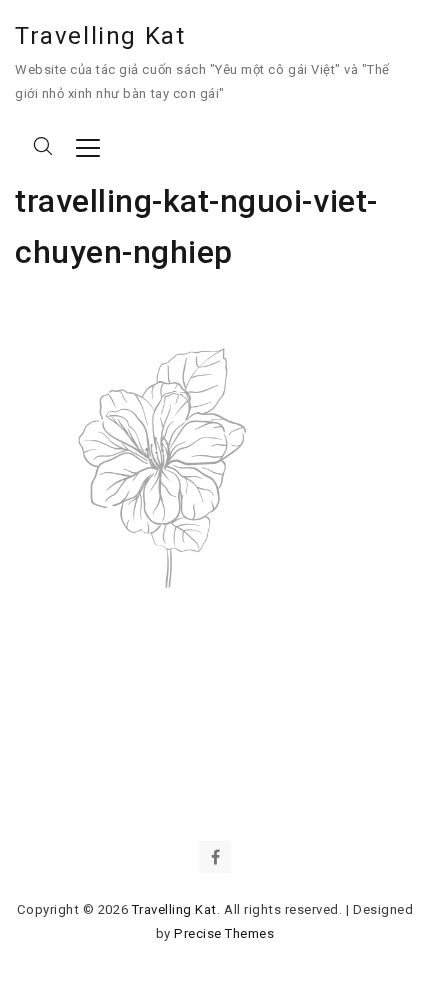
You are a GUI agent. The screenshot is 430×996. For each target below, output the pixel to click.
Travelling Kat (100, 36)
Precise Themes (224, 933)
